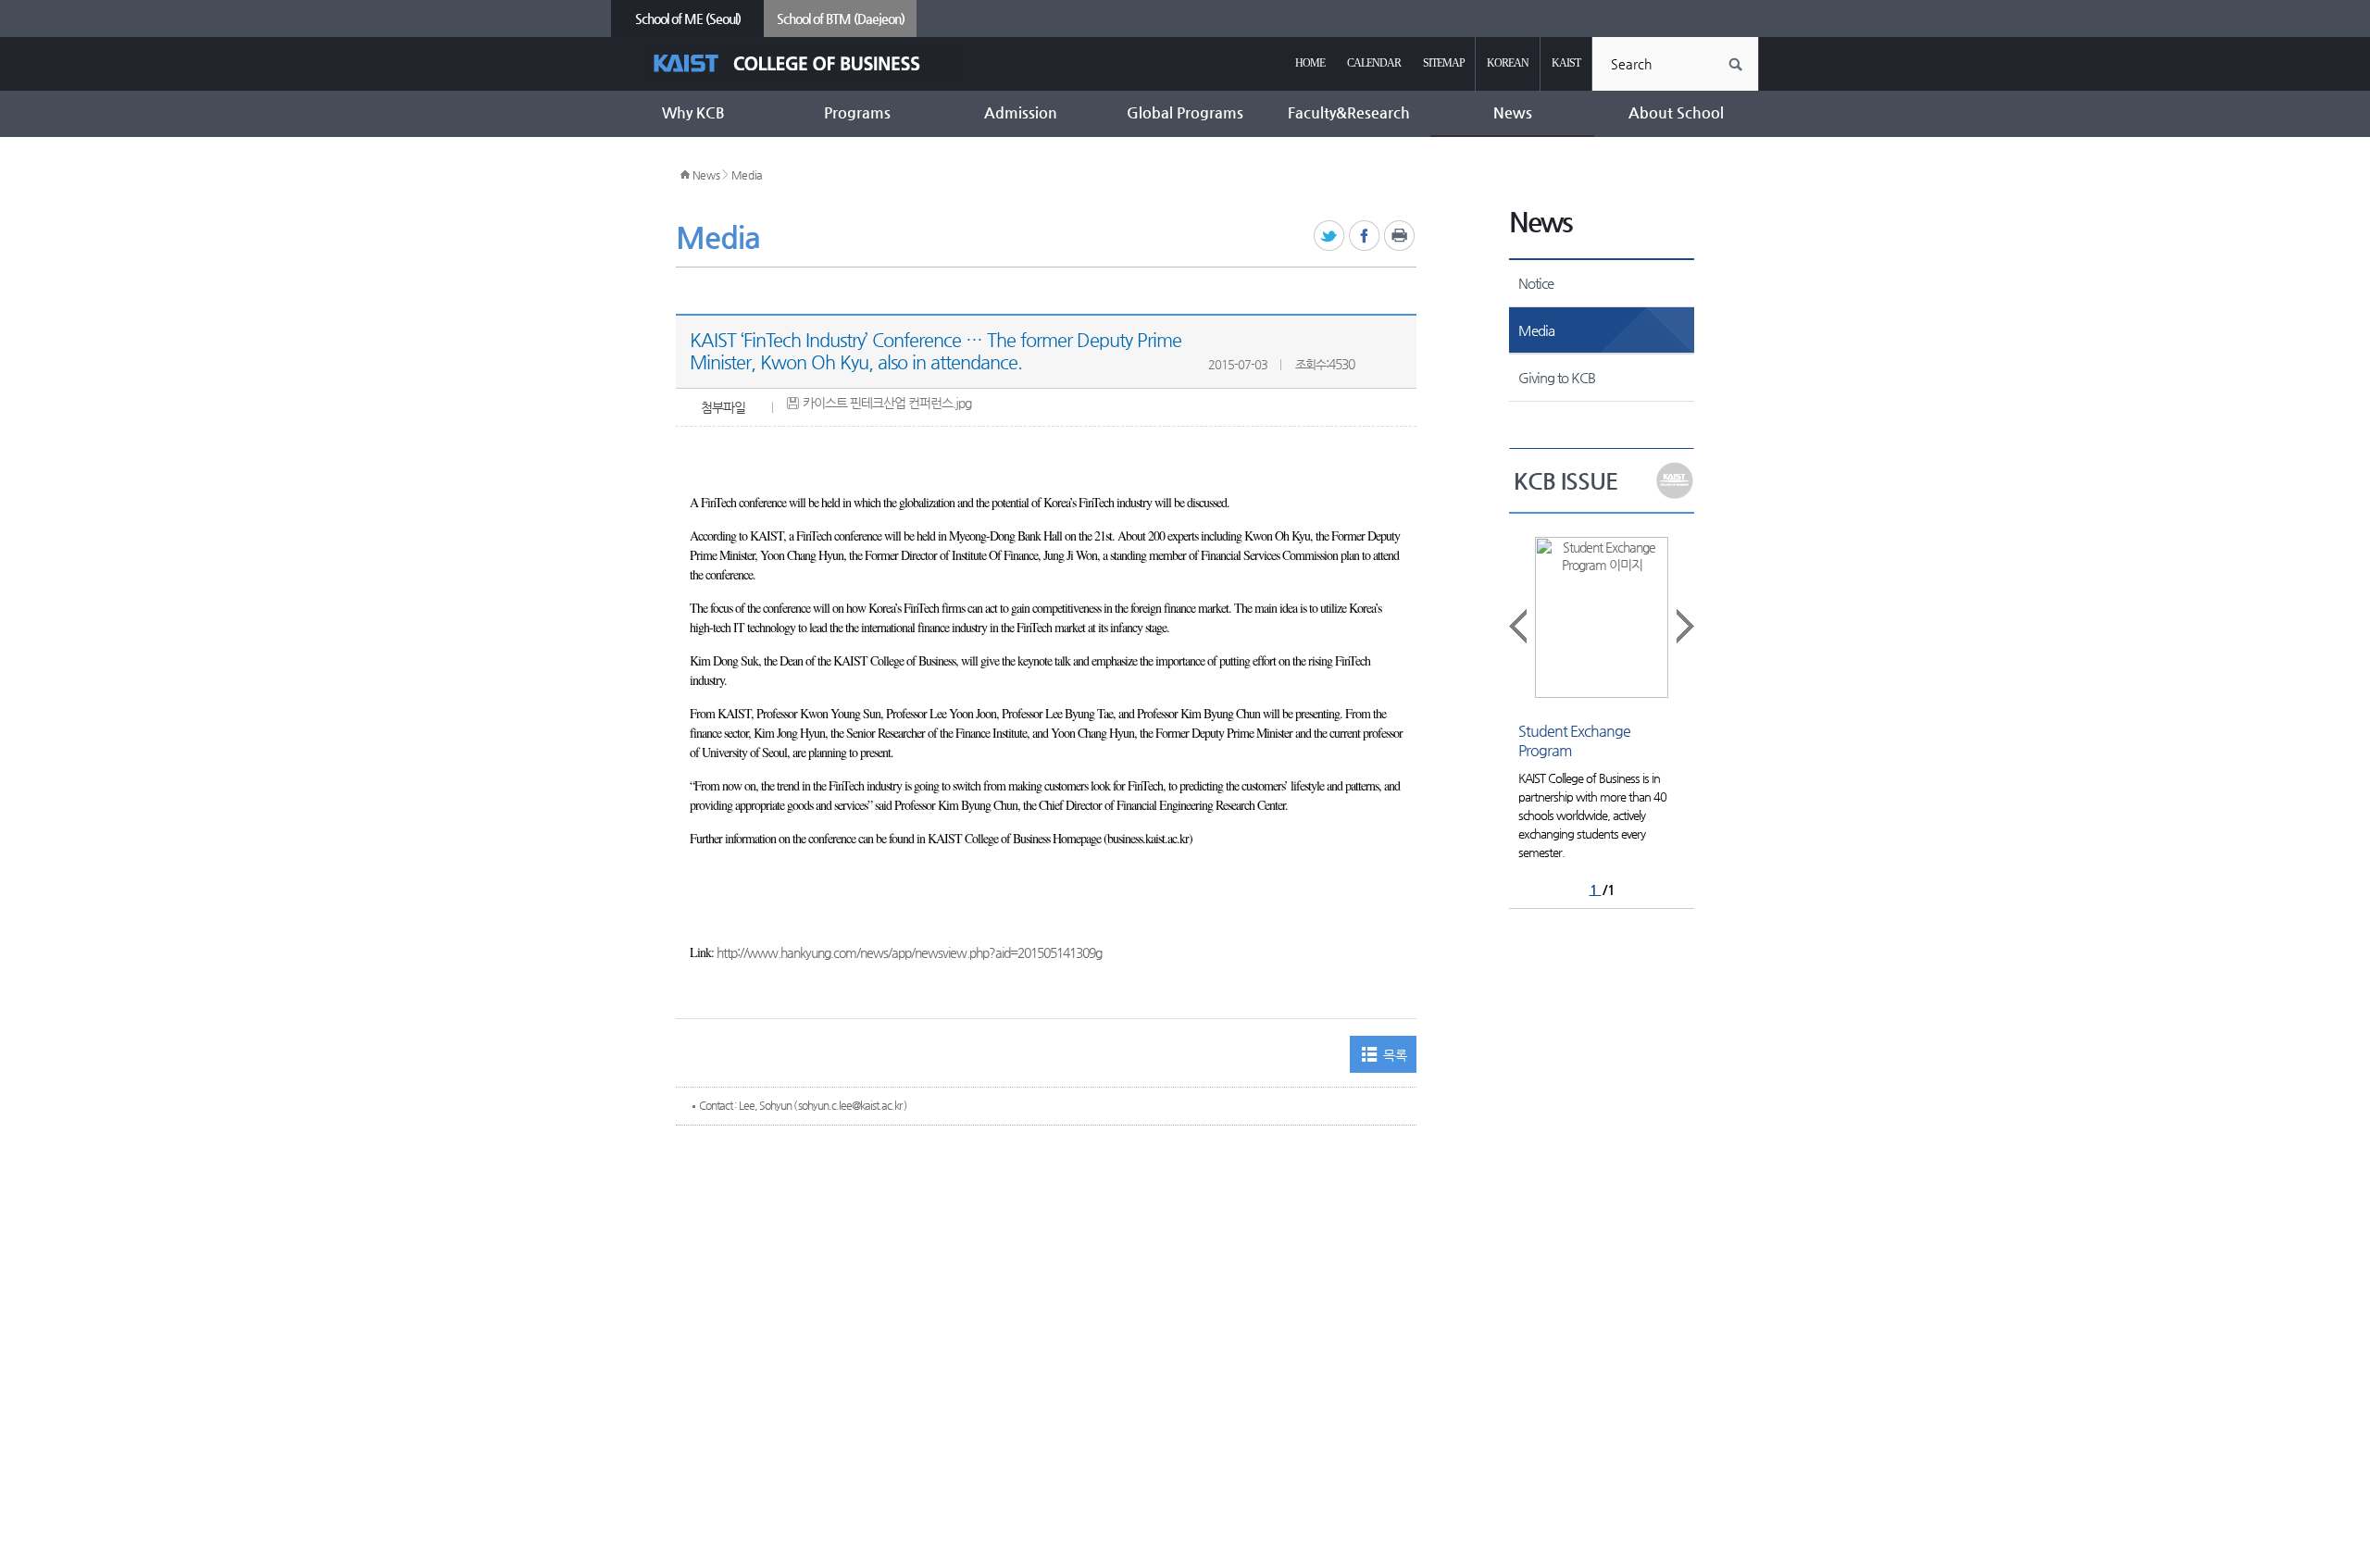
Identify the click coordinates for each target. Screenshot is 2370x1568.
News (706, 175)
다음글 (1684, 626)
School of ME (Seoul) (688, 19)
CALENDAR (1374, 63)
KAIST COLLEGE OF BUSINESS (803, 63)
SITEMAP (1444, 63)
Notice (1536, 283)
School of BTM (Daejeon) (841, 19)
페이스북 (1365, 236)
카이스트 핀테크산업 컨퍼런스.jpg (887, 403)
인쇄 (1400, 236)
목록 (1395, 1055)
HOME (1310, 63)
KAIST (1566, 63)
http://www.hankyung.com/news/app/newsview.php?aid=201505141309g (909, 952)
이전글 (1519, 626)
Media (748, 175)
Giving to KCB (1557, 377)
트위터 (1330, 236)
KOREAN (1508, 63)
